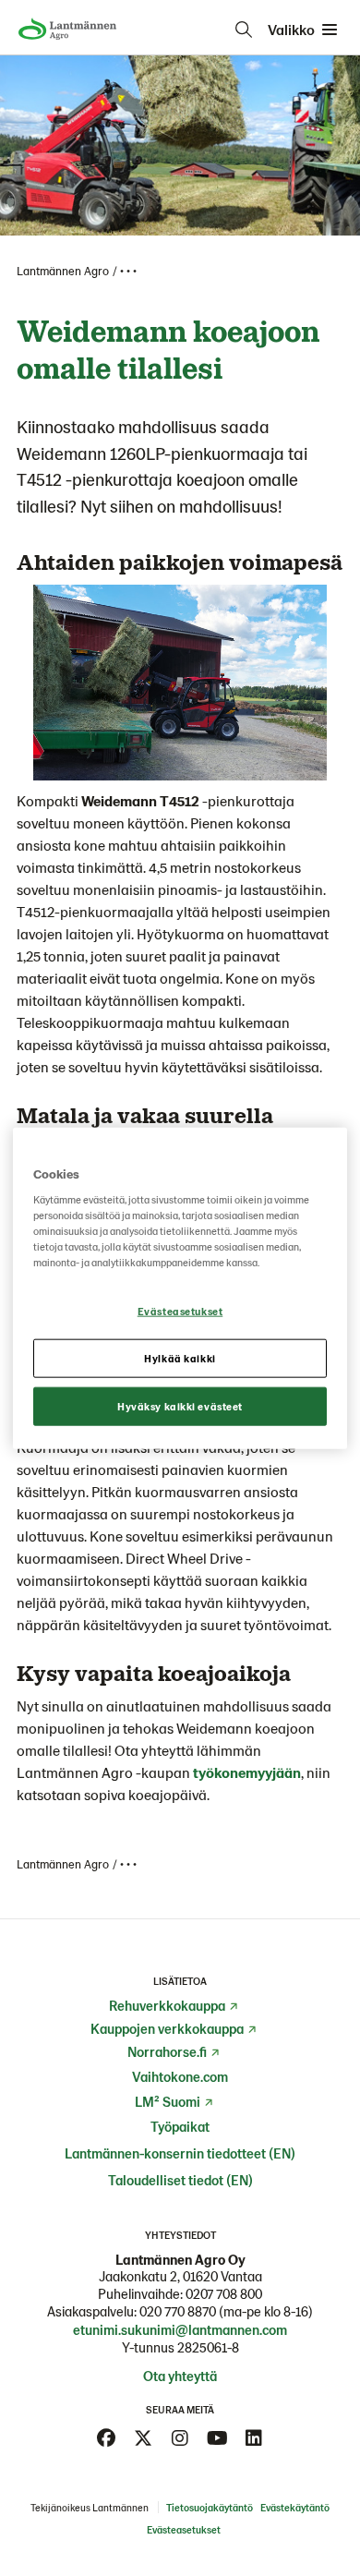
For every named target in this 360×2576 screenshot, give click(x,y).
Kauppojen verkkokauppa (167, 2028)
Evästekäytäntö (295, 2507)
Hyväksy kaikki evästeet (180, 1406)
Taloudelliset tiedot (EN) (180, 2180)
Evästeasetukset (180, 1311)
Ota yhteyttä (180, 2376)
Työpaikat (180, 2126)
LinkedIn (254, 2438)
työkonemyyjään (247, 1772)
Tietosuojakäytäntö (210, 2507)
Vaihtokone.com (180, 2076)
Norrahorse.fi (167, 2051)
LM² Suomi (168, 2101)
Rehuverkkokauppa (167, 2005)
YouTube (217, 2438)
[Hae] (244, 30)
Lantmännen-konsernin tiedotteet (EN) (180, 2153)
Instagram (180, 2438)
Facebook (106, 2438)
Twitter (143, 2438)
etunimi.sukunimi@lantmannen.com (180, 2329)
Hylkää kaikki (180, 1358)
